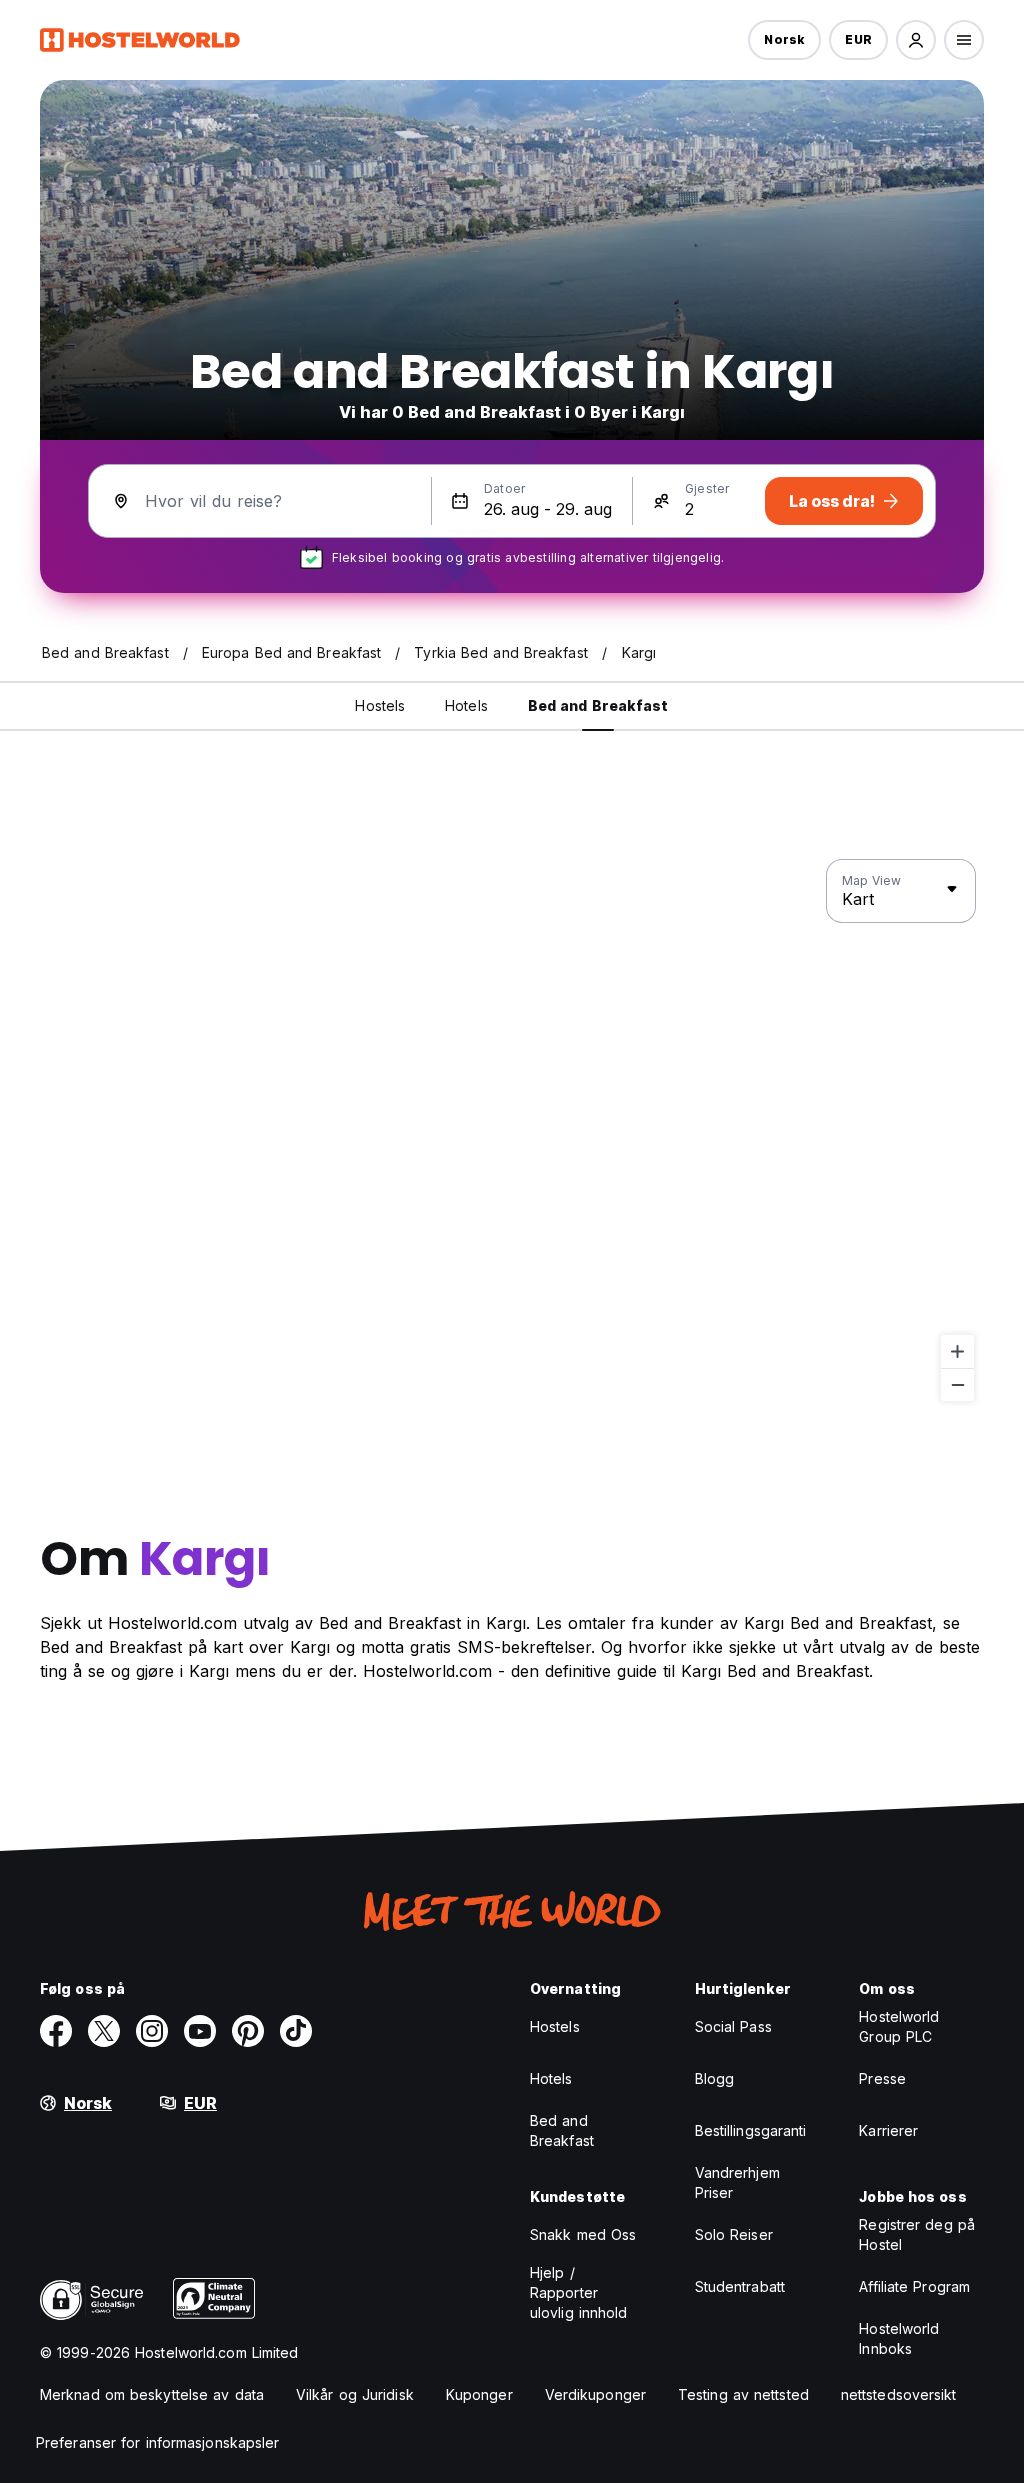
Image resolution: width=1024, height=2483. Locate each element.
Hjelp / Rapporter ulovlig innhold (579, 2292)
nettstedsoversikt (899, 2394)
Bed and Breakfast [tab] (598, 705)
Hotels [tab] (466, 705)
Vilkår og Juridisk (355, 2394)
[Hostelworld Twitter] (104, 2031)
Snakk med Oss (583, 2234)
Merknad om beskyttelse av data (152, 2394)
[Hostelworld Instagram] (152, 2031)
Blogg (715, 2078)
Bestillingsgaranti (751, 2130)
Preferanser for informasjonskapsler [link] (158, 2442)
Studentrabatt (740, 2286)
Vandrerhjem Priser (737, 2182)
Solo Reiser (734, 2234)
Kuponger (479, 2394)
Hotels (551, 2078)
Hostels (555, 2026)
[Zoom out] (957, 1384)
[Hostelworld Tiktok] (296, 2031)
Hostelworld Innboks (899, 2338)
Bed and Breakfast (562, 2130)
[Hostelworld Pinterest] (248, 2031)
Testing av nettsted (743, 2394)
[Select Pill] (916, 40)
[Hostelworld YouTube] (200, 2031)
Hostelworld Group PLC (899, 2026)
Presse (882, 2078)
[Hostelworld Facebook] (56, 2031)
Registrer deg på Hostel (917, 2234)
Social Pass (733, 2026)
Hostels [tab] (380, 705)
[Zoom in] (957, 1351)
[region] (512, 1131)
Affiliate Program (914, 2286)
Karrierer (888, 2130)
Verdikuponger (595, 2394)
